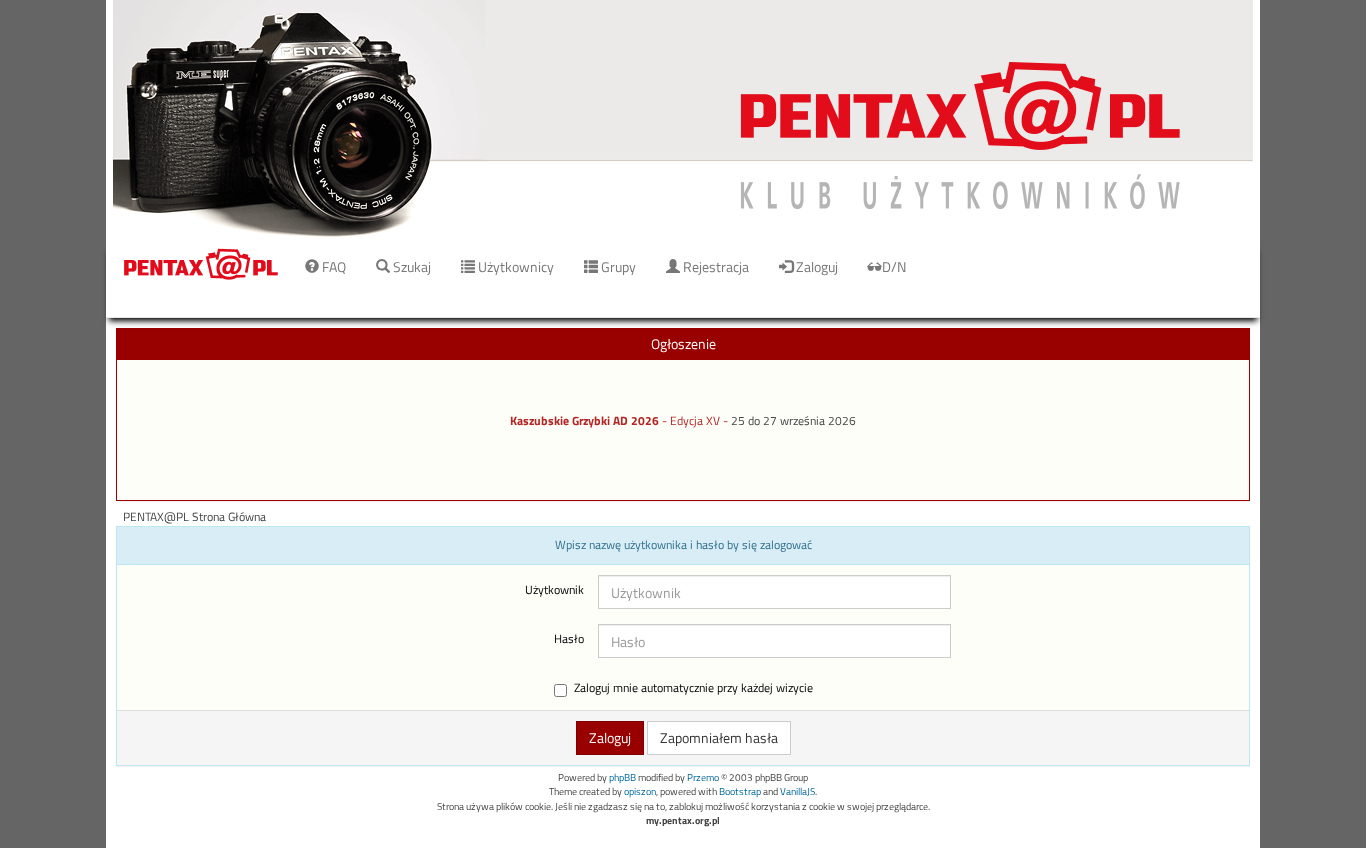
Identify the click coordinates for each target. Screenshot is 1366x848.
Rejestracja (714, 266)
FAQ (332, 266)
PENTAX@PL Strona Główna (194, 517)
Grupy (617, 266)
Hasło (569, 639)
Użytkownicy (514, 266)
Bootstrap (740, 791)
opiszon (640, 791)
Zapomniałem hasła (719, 737)
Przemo (703, 777)
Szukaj (410, 266)
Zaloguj (815, 266)
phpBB (622, 777)
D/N (894, 266)
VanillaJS (797, 791)
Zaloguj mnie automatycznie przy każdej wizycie (693, 688)
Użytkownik (554, 590)
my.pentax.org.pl (683, 820)
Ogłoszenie (683, 343)
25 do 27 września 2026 (793, 421)
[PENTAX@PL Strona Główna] (683, 119)
